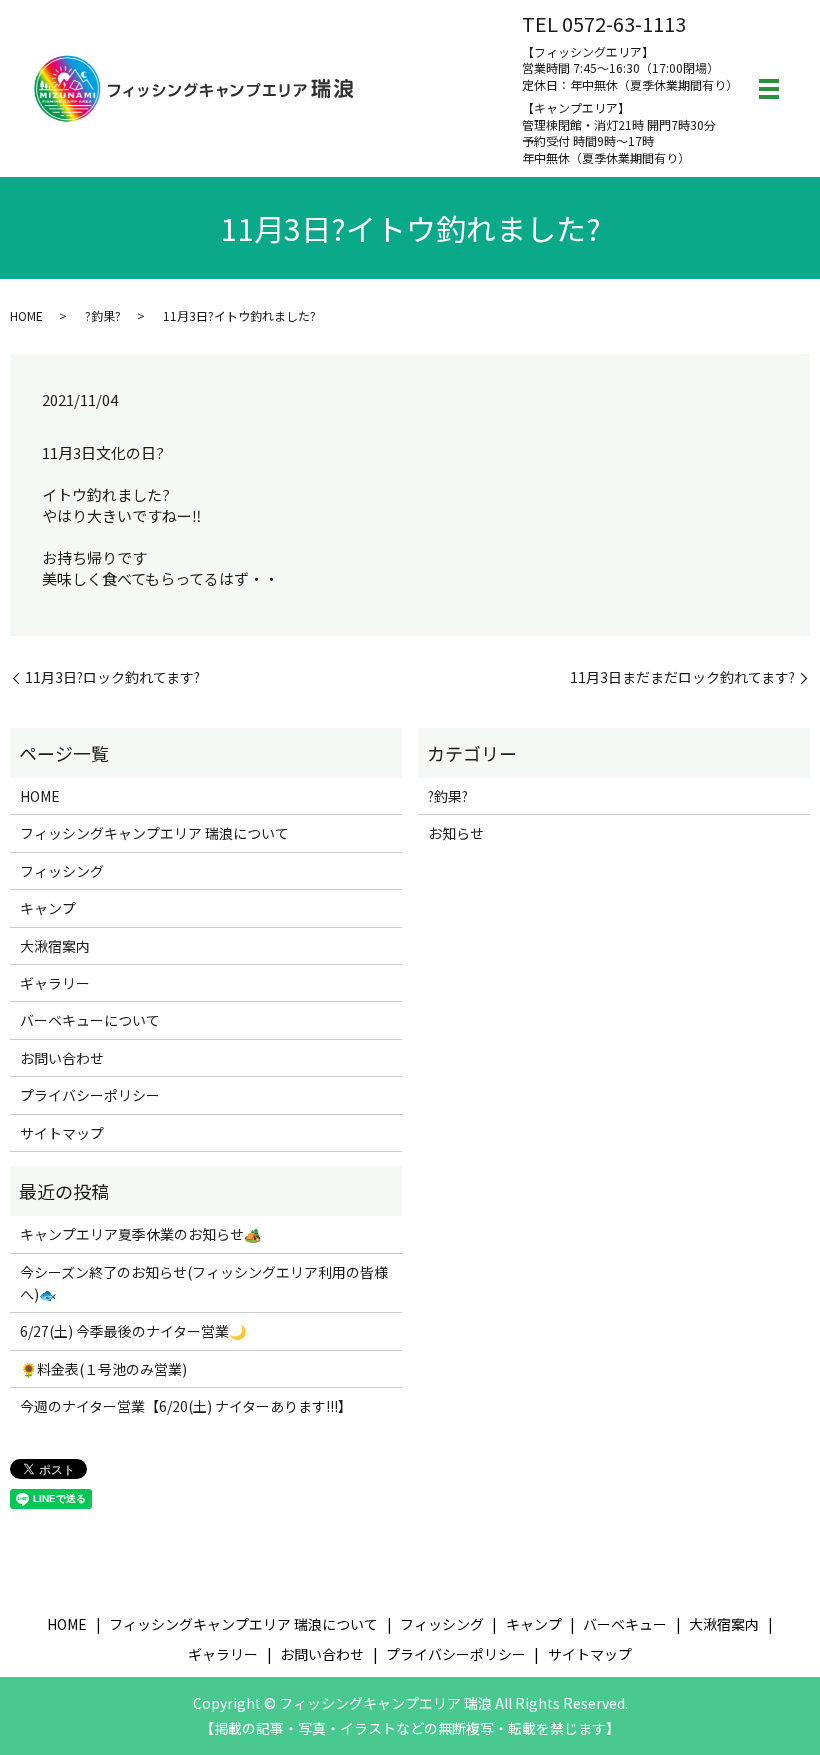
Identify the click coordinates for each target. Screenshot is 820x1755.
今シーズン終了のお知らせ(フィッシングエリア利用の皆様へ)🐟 (204, 1283)
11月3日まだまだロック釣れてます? (682, 677)
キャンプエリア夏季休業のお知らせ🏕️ (140, 1234)
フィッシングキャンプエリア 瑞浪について (154, 833)
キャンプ (48, 908)
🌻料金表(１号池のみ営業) (103, 1369)
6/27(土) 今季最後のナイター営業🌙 (133, 1331)
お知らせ (456, 833)
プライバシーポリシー (90, 1095)
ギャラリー (55, 983)
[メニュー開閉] (769, 89)
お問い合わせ (62, 1058)
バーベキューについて (90, 1020)
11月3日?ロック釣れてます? (112, 677)
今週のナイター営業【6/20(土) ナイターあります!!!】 (186, 1406)
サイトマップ (62, 1133)
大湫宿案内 (55, 946)
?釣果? (103, 315)
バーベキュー (625, 1624)
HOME (26, 315)
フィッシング (62, 871)
